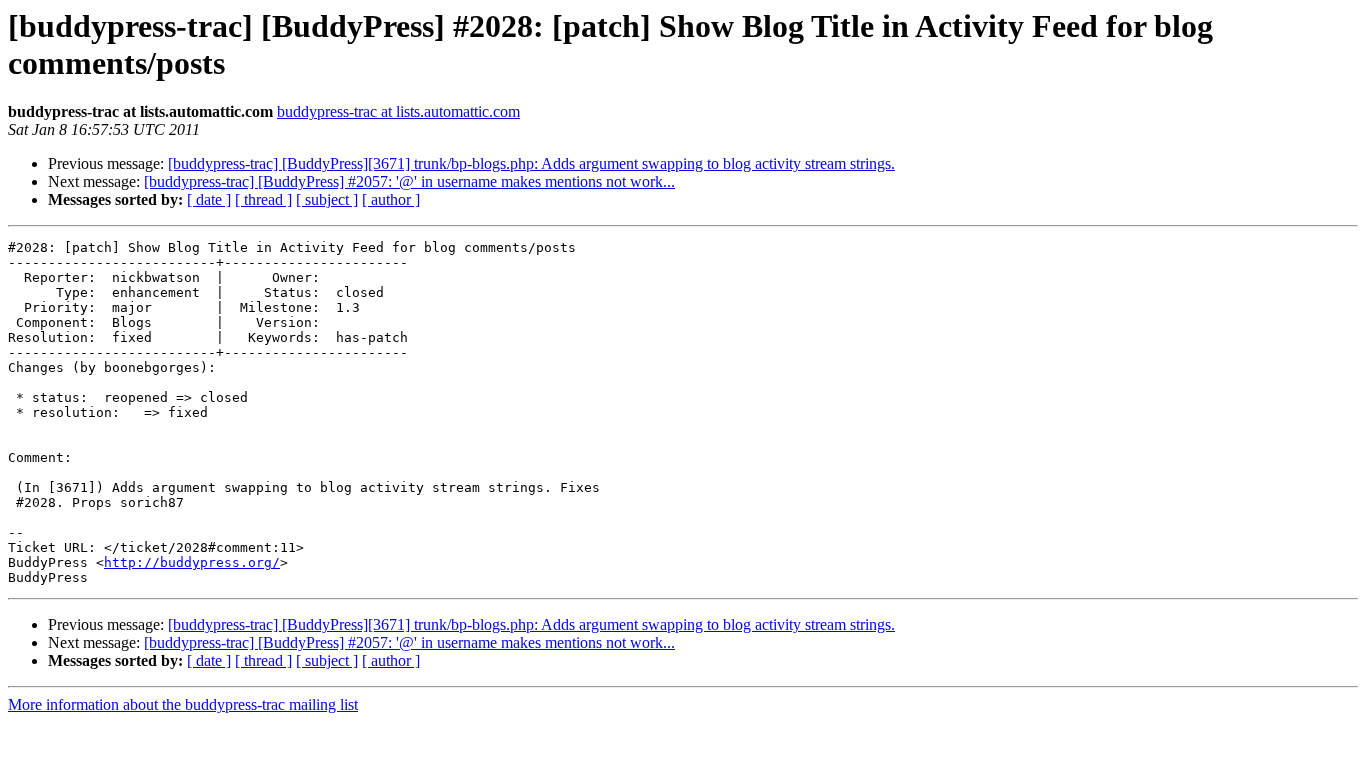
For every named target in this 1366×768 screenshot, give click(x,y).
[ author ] (391, 199)
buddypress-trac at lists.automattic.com (398, 111)
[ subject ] (327, 199)
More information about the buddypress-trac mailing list (183, 704)
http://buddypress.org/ (192, 562)
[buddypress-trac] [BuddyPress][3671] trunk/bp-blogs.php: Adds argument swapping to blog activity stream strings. (531, 163)
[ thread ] (263, 199)
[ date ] (209, 199)
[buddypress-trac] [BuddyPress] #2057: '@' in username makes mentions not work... (409, 181)
